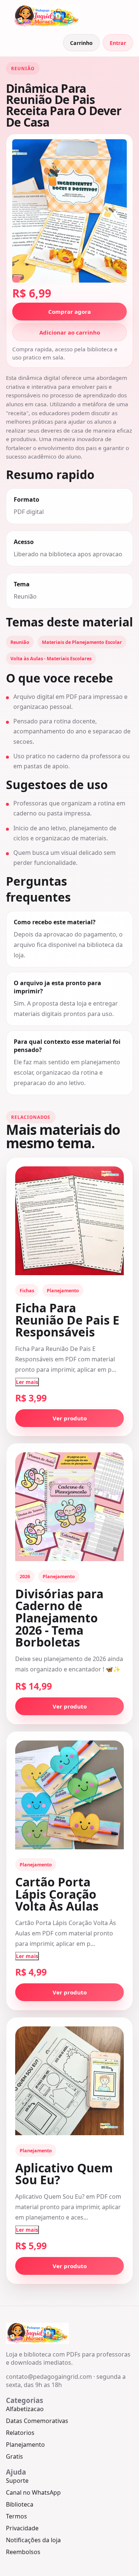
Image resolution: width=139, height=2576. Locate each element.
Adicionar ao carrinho (70, 332)
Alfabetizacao (25, 2409)
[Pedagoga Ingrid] (47, 16)
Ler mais (27, 1382)
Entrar (118, 43)
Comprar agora (69, 312)
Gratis (14, 2456)
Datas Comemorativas (37, 2421)
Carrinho (81, 43)
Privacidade (22, 2528)
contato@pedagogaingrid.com (49, 2377)
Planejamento (25, 2445)
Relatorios (20, 2433)
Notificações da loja (33, 2540)
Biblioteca (20, 2504)
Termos (16, 2516)
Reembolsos (23, 2552)
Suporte (17, 2481)
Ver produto (70, 1418)
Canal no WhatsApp (33, 2492)
